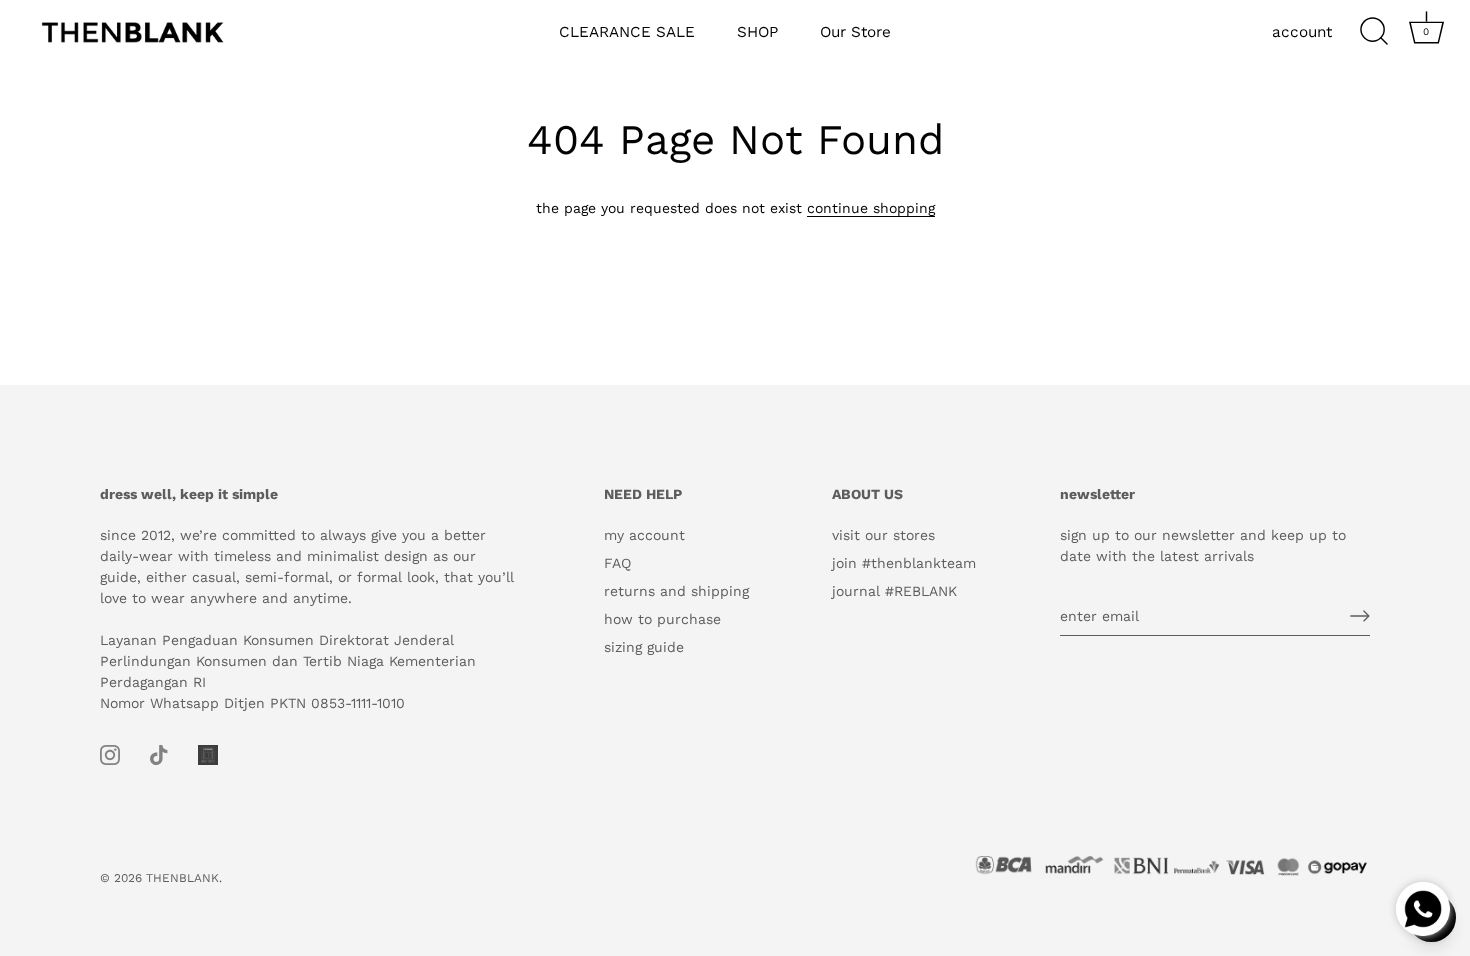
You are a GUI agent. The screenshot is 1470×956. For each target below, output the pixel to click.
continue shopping (871, 208)
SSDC (169, 895)
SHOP (757, 32)
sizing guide (644, 647)
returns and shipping (676, 591)
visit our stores (883, 535)
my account (644, 535)
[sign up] (1360, 616)
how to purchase (662, 619)
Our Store (855, 32)
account (1302, 32)
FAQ (617, 563)
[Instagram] (110, 754)
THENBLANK (182, 878)
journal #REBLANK (894, 591)
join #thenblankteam (904, 563)
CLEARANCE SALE (627, 32)
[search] (1374, 32)
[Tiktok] (159, 754)
